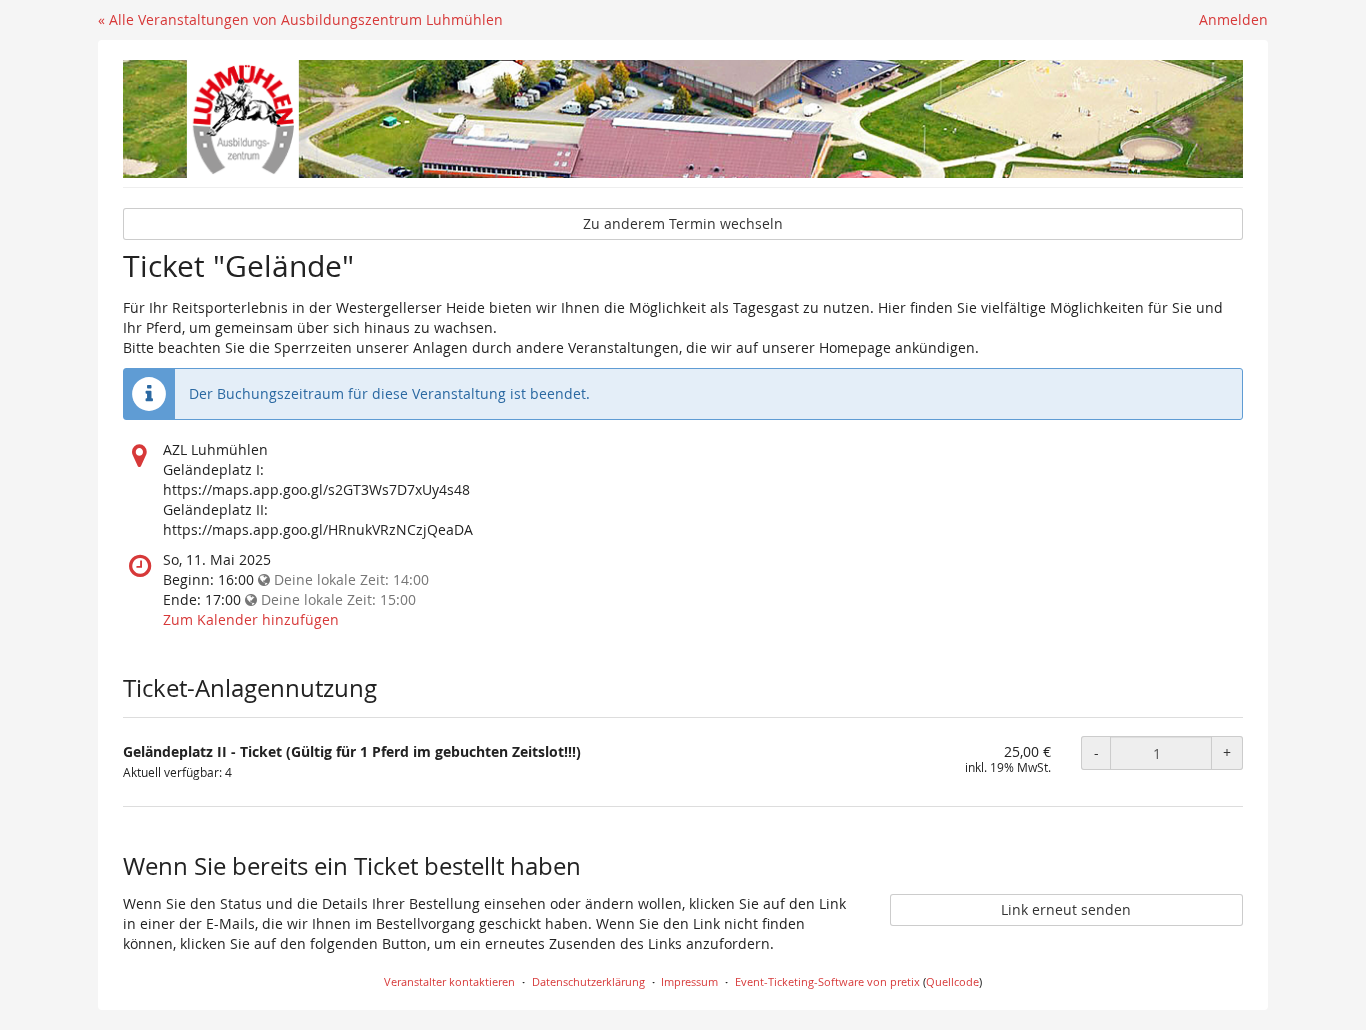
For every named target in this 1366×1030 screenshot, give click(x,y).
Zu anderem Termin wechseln (683, 223)
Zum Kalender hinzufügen (251, 619)
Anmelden (1233, 19)
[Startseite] (683, 119)
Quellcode (952, 981)
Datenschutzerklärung (588, 981)
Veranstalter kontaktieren (449, 981)
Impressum (689, 981)
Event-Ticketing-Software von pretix (827, 981)
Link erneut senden (1066, 909)
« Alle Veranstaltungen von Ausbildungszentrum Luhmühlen (300, 19)
